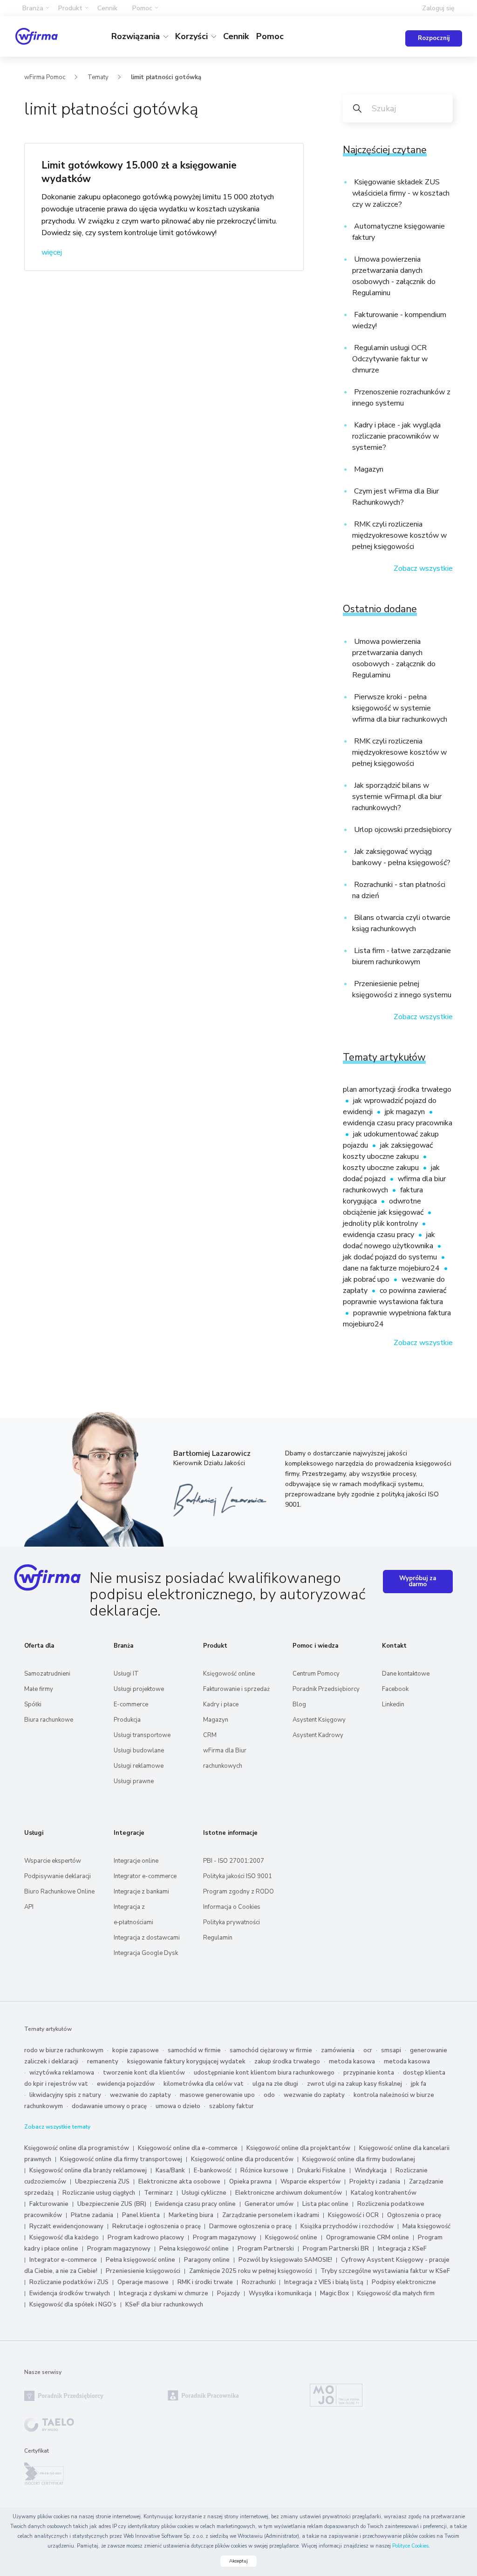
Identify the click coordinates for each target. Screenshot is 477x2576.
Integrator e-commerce (145, 1876)
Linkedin (393, 1704)
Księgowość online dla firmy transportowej (121, 2159)
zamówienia (338, 2050)
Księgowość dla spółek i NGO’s (73, 2305)
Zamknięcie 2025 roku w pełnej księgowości (251, 2271)
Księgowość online (229, 1674)
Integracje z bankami (141, 1892)
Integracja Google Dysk (146, 1953)
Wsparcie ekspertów (53, 1861)
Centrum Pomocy (316, 1674)
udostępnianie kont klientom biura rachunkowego (264, 2073)
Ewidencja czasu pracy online (195, 2204)
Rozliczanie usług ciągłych (99, 2193)
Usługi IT (126, 1674)
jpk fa (419, 2084)
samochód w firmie (194, 2050)
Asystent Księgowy (319, 1720)
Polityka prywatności (232, 1922)
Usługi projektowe (139, 1689)
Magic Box (335, 2293)
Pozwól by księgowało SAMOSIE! (285, 2260)
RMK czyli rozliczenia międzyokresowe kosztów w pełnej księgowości (399, 535)
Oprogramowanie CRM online (368, 2238)
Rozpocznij (434, 38)
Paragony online (207, 2260)
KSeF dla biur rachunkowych (164, 2305)
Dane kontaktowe (406, 1674)
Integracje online (136, 1861)
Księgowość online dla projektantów (298, 2148)
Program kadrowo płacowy (146, 2238)
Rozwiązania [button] (137, 36)
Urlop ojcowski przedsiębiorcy (402, 830)
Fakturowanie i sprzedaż (236, 1689)
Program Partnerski (266, 2249)
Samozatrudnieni (47, 1674)
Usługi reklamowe (139, 1766)
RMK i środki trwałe (205, 2282)
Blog (299, 1704)
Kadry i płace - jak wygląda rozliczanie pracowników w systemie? (396, 436)
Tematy (98, 77)
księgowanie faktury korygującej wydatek (186, 2062)
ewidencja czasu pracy (379, 1235)
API (29, 1907)
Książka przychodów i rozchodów (347, 2226)
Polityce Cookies (410, 2546)
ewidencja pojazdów (126, 2084)
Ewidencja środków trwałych (70, 2293)
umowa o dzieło (178, 2106)
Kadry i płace (221, 1704)
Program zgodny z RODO (238, 1892)
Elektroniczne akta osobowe (179, 2182)
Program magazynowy (225, 2238)
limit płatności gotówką (166, 77)
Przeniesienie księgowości (143, 2271)
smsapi (391, 2050)
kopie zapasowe (136, 2050)
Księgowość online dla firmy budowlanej (359, 2159)
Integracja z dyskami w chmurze (164, 2293)
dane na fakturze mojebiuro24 (392, 1268)
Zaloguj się (438, 8)
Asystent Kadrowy (318, 1735)
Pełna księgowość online (194, 2249)
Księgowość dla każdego (64, 2238)
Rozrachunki (259, 2282)
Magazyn (368, 469)
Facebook (395, 1689)
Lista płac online (325, 2204)
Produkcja (127, 1720)
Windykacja (371, 2170)
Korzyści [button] (193, 36)
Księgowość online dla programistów (77, 2148)
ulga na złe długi (275, 2084)
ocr (368, 2050)
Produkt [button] (70, 8)
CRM (210, 1735)
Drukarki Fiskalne (321, 2170)
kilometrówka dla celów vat (204, 2084)
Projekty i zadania (375, 2182)
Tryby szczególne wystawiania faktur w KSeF (385, 2271)
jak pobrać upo (367, 1279)
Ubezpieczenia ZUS (102, 2182)
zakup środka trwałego (287, 2062)
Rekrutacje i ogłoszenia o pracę (157, 2226)
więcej (52, 252)
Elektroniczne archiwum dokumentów (289, 2193)
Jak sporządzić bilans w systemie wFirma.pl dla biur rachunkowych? (397, 797)
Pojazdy (228, 2293)
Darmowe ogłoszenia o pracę (250, 2226)
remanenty (103, 2062)
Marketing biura (191, 2215)
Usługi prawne (134, 1781)
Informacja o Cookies (232, 1907)
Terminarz (158, 2193)
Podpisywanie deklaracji (58, 1876)
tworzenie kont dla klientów (144, 2073)
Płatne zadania (92, 2215)
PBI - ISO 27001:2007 (234, 1861)
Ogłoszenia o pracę (414, 2215)
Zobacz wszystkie (423, 568)
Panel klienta (141, 2215)
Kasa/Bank (170, 2170)
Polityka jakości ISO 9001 (238, 1876)
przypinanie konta (369, 2073)
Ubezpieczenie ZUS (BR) (112, 2204)
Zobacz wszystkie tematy (57, 2127)
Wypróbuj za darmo (418, 1581)
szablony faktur (232, 2106)
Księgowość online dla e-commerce (188, 2148)
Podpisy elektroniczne (404, 2282)
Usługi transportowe (142, 1735)
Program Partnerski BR (336, 2249)
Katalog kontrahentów (384, 2193)
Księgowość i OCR (354, 2215)
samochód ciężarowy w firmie (271, 2050)
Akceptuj (238, 2561)
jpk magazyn (406, 1112)
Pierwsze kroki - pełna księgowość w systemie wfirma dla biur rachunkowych (400, 708)
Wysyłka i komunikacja (281, 2293)
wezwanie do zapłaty (140, 2095)
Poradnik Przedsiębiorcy (326, 1689)
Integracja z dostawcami (147, 1938)
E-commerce (131, 1704)
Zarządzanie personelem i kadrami (271, 2215)
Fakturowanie (49, 2204)
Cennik (107, 8)
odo (269, 2095)
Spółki (33, 1704)
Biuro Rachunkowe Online (59, 1892)
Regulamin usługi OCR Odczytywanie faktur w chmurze (390, 359)
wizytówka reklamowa (62, 2073)
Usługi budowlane (139, 1751)
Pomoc (270, 36)
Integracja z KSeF (402, 2249)
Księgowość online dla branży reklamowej (88, 2170)
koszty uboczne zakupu (382, 1168)
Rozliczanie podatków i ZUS (69, 2282)
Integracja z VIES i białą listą (324, 2282)
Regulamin (218, 1938)
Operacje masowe (143, 2282)
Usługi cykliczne (204, 2193)
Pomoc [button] (142, 8)
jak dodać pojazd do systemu (391, 1257)
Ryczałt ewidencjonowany (66, 2226)
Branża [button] (33, 8)
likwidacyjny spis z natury (65, 2095)
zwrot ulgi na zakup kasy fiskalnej (354, 2084)
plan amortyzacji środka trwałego (397, 1089)
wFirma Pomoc (45, 77)
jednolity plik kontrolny (381, 1224)
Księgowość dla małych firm (396, 2293)
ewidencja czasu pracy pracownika (398, 1123)
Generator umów (269, 2204)
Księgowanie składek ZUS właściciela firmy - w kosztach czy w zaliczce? (401, 193)
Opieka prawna (250, 2182)
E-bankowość (213, 2170)
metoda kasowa (352, 2062)
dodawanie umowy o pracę (109, 2106)
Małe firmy (39, 1689)
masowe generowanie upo (217, 2095)
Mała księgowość (426, 2226)
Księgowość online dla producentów (242, 2159)
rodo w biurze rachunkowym (64, 2050)
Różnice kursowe (264, 2170)
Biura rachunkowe (49, 1720)
